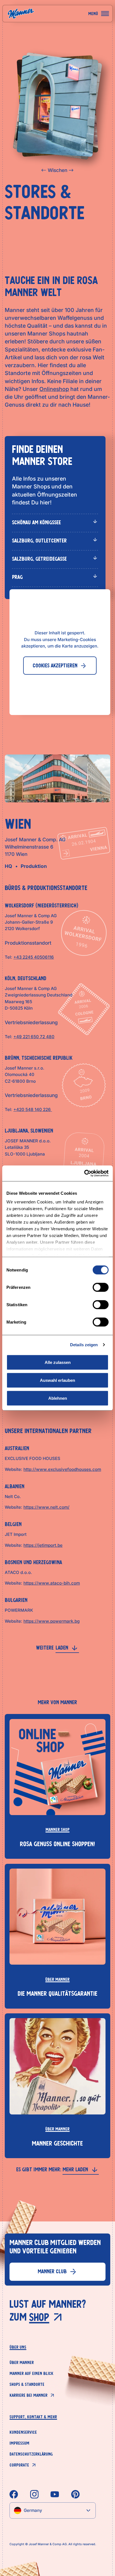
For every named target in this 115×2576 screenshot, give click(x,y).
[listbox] (52, 2510)
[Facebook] (14, 2494)
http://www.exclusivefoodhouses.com (62, 1469)
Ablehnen (58, 1398)
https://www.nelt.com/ (46, 1507)
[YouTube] (55, 2494)
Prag (17, 577)
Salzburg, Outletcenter (39, 541)
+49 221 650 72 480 (34, 1037)
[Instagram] (34, 2494)
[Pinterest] (75, 2494)
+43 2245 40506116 (34, 957)
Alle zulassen (58, 1362)
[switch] (101, 1287)
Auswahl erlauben (57, 1380)
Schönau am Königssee (36, 522)
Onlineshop (54, 389)
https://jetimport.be (43, 1545)
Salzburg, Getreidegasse (39, 559)
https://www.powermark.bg (51, 1621)
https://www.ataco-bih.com (52, 1583)
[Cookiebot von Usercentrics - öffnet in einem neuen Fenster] (84, 1173)
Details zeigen (84, 1345)
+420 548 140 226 (33, 1109)
